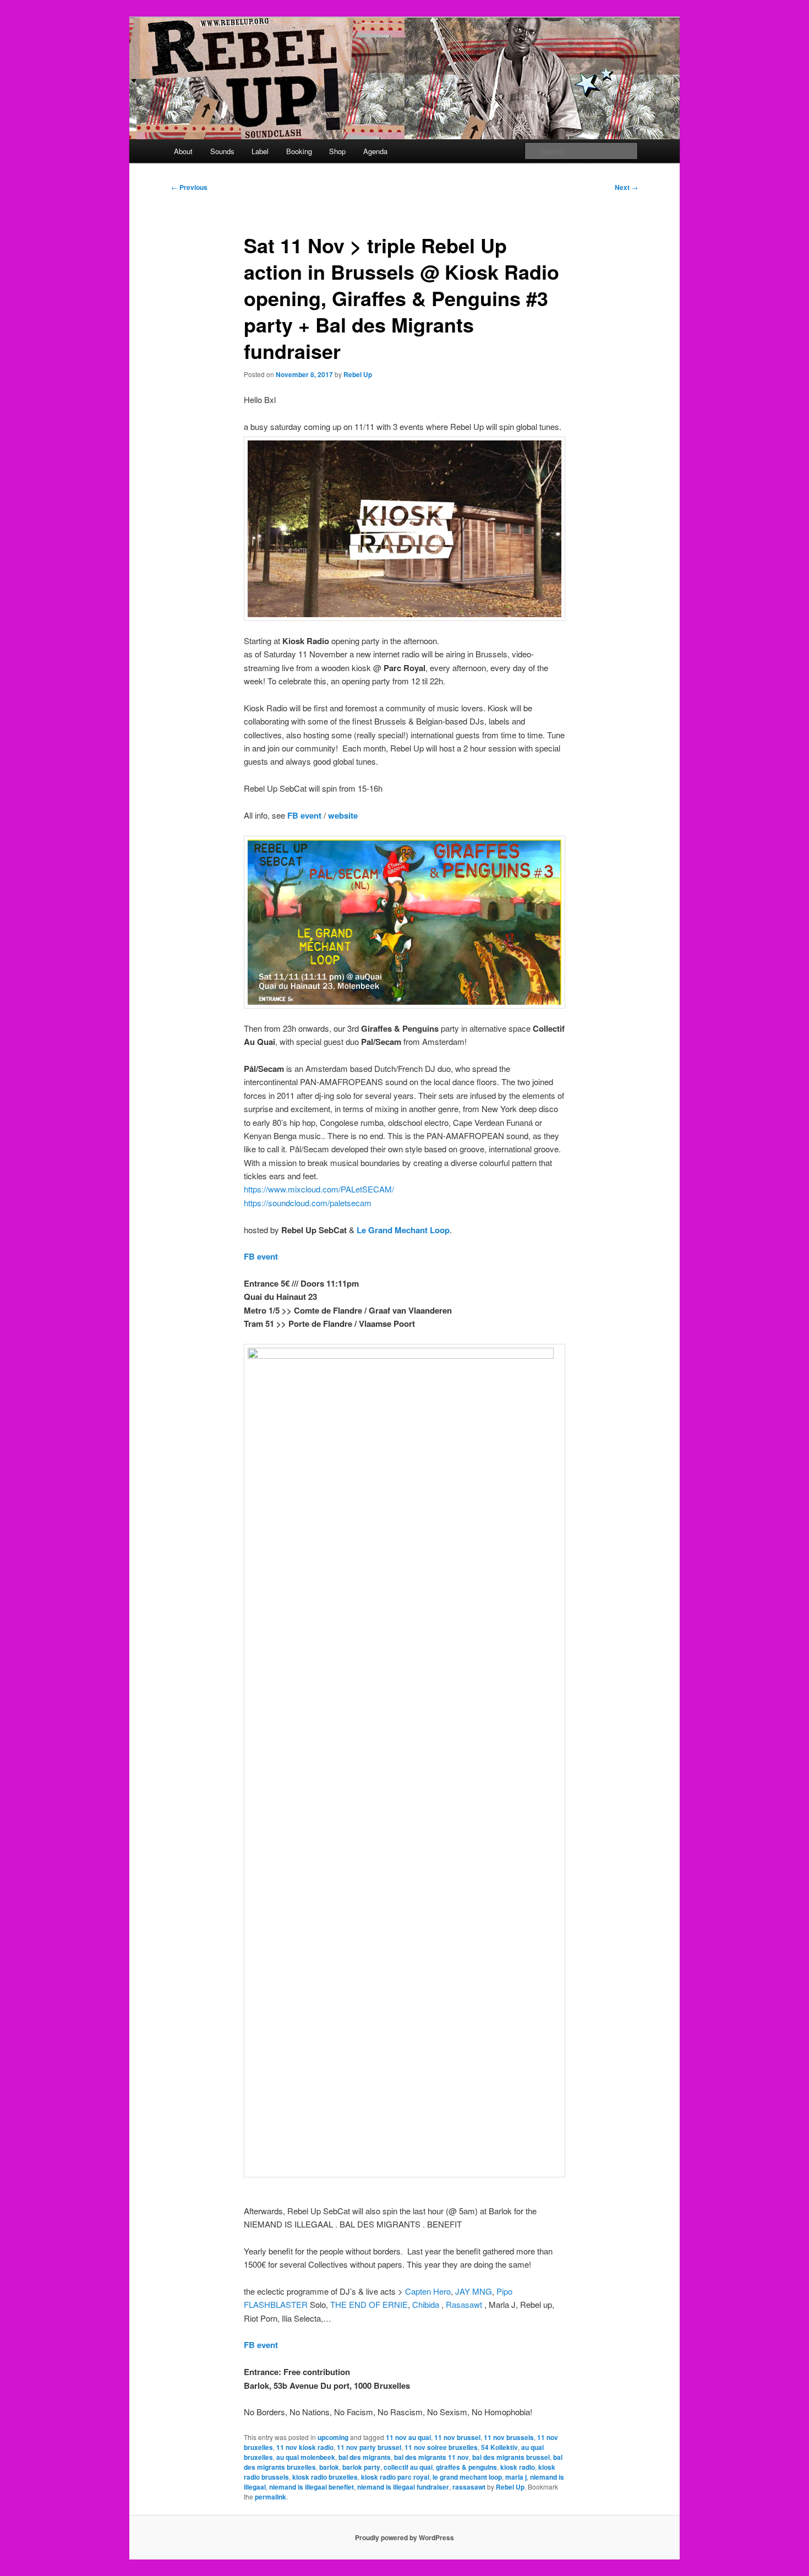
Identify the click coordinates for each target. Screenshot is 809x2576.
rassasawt (469, 2487)
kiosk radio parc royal (395, 2477)
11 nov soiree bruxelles (441, 2447)
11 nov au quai (408, 2437)
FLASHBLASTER (276, 2304)
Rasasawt (464, 2304)
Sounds (222, 151)
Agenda (375, 151)
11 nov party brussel (369, 2447)
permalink (270, 2497)
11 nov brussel (457, 2437)
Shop (337, 151)
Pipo (504, 2291)
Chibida (426, 2304)
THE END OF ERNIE (369, 2304)
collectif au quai (408, 2467)
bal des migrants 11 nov (431, 2457)
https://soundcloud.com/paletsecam (308, 1203)
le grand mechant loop (467, 2477)
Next (626, 187)
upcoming (333, 2437)
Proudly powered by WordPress (404, 2537)
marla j (516, 2477)
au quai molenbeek (306, 2457)
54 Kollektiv (499, 2447)
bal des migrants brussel (511, 2457)
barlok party (361, 2467)
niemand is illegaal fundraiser (403, 2487)
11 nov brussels (509, 2437)
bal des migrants (365, 2457)
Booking (299, 151)
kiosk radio (518, 2467)
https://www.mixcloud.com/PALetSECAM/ (319, 1189)
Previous (189, 187)
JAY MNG (474, 2291)
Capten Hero (428, 2291)
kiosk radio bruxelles (325, 2477)
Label (260, 151)
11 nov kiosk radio (305, 2447)
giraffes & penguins (466, 2467)
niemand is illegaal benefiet (311, 2487)
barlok (329, 2467)
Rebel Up (358, 374)
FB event (304, 815)
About (183, 151)
